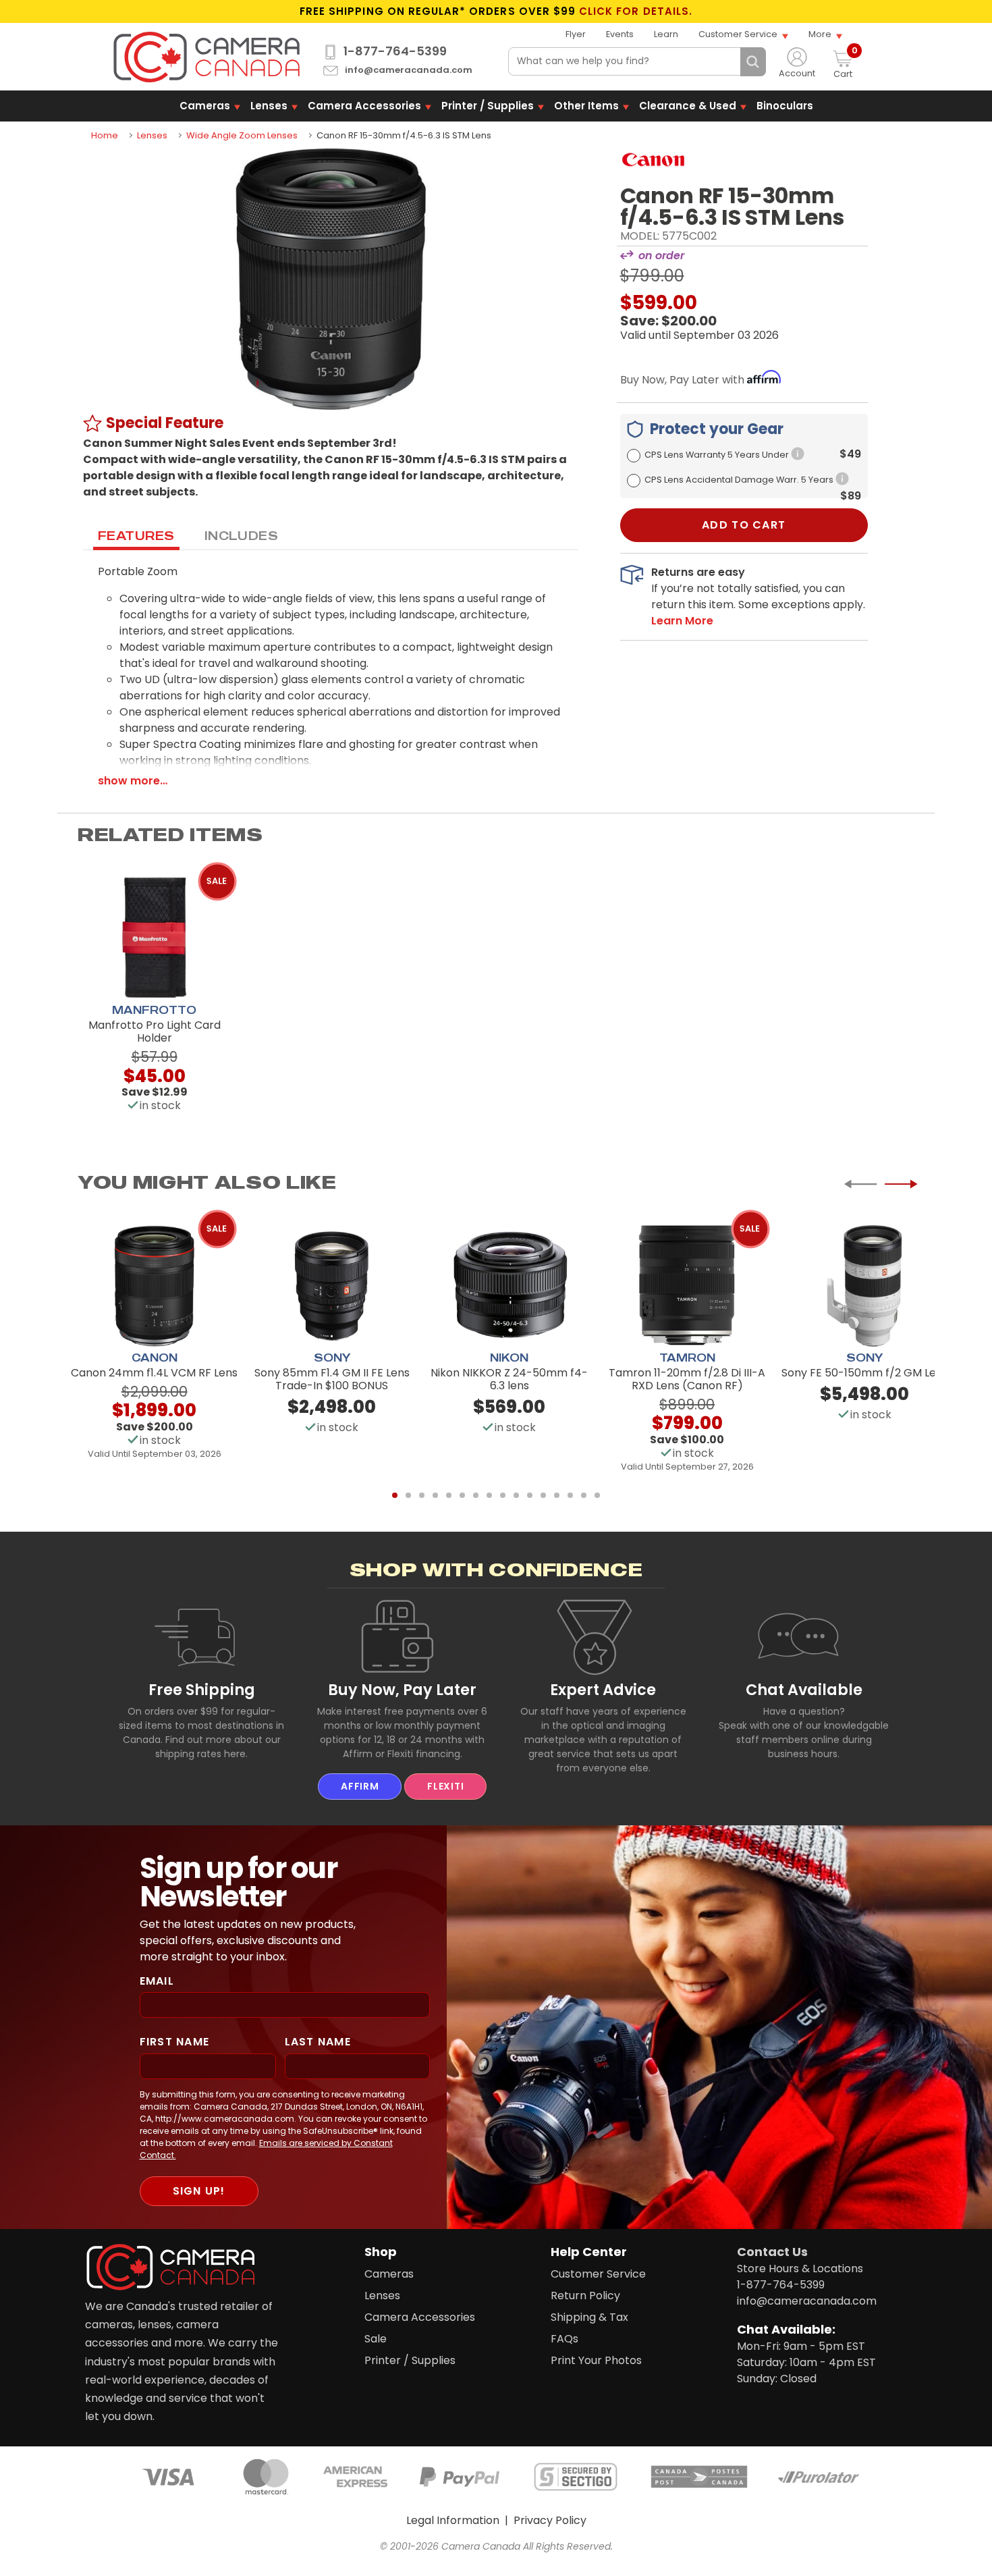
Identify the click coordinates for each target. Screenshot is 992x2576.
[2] (408, 1495)
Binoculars (785, 106)
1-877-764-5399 (395, 51)
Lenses (269, 106)
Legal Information (453, 2520)
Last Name (318, 2042)
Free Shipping (202, 1690)
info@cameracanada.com (409, 71)
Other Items (586, 106)
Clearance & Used (688, 106)
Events (620, 34)
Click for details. (636, 11)
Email (157, 1981)
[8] (489, 1495)
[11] (530, 1495)
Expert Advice (603, 1690)
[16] (597, 1495)
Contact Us (772, 2252)
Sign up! (199, 2191)
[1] (395, 1495)
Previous (860, 1184)
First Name (175, 2042)
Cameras (205, 106)
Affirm (360, 1786)
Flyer (576, 34)
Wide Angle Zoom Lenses (242, 135)
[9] (503, 1495)
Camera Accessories (364, 106)
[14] (570, 1495)
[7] (476, 1495)
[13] (557, 1495)
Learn (666, 34)
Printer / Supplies (488, 106)
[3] (422, 1495)
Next (901, 1184)
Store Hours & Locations (800, 2269)
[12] (543, 1495)
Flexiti (445, 1786)
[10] (516, 1495)
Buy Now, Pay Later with (684, 380)
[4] (435, 1495)
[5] (449, 1495)
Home (105, 135)
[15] (584, 1495)
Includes (242, 535)
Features (136, 535)
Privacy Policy (550, 2520)
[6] (462, 1495)
